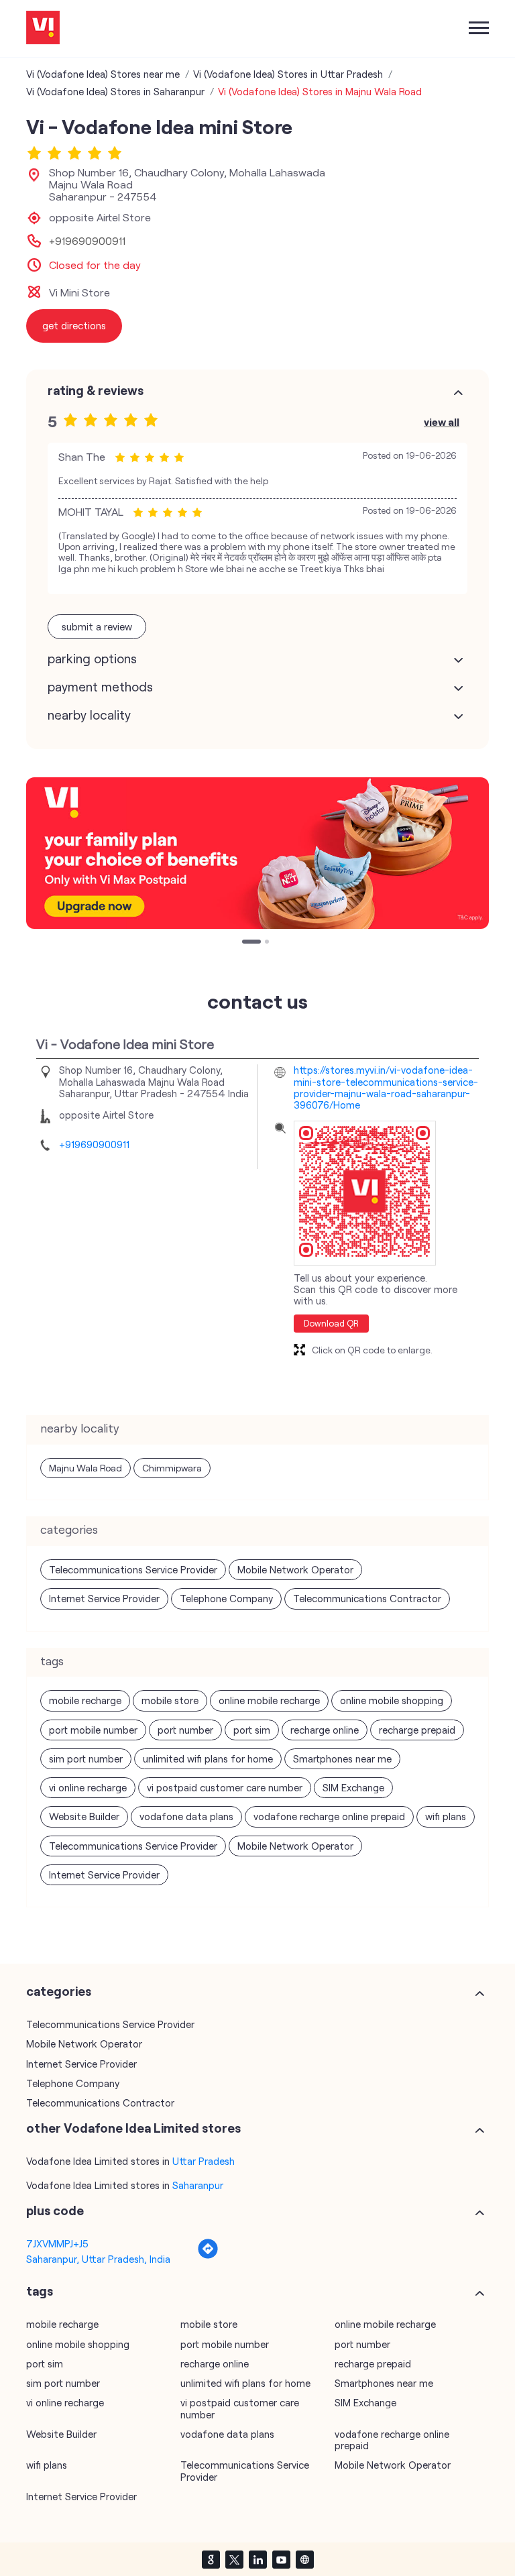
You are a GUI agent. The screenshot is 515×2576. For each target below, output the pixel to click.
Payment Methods (100, 687)
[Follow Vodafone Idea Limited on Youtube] (281, 2559)
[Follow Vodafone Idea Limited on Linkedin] (257, 2559)
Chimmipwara (172, 1468)
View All (442, 422)
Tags (40, 2291)
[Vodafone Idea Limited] (43, 29)
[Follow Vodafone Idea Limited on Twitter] (234, 2559)
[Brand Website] (304, 2559)
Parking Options (92, 659)
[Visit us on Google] (211, 2559)
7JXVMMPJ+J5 (57, 2243)
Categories (59, 1991)
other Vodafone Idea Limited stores (133, 2128)
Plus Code (55, 2210)
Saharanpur (198, 2185)
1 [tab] (245, 943)
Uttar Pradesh (204, 2161)
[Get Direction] (208, 2255)
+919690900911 (87, 241)
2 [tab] (256, 943)
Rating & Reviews (96, 390)
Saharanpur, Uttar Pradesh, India (98, 2259)
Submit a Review (97, 626)
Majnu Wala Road (85, 1468)
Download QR (331, 1323)
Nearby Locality (89, 715)
